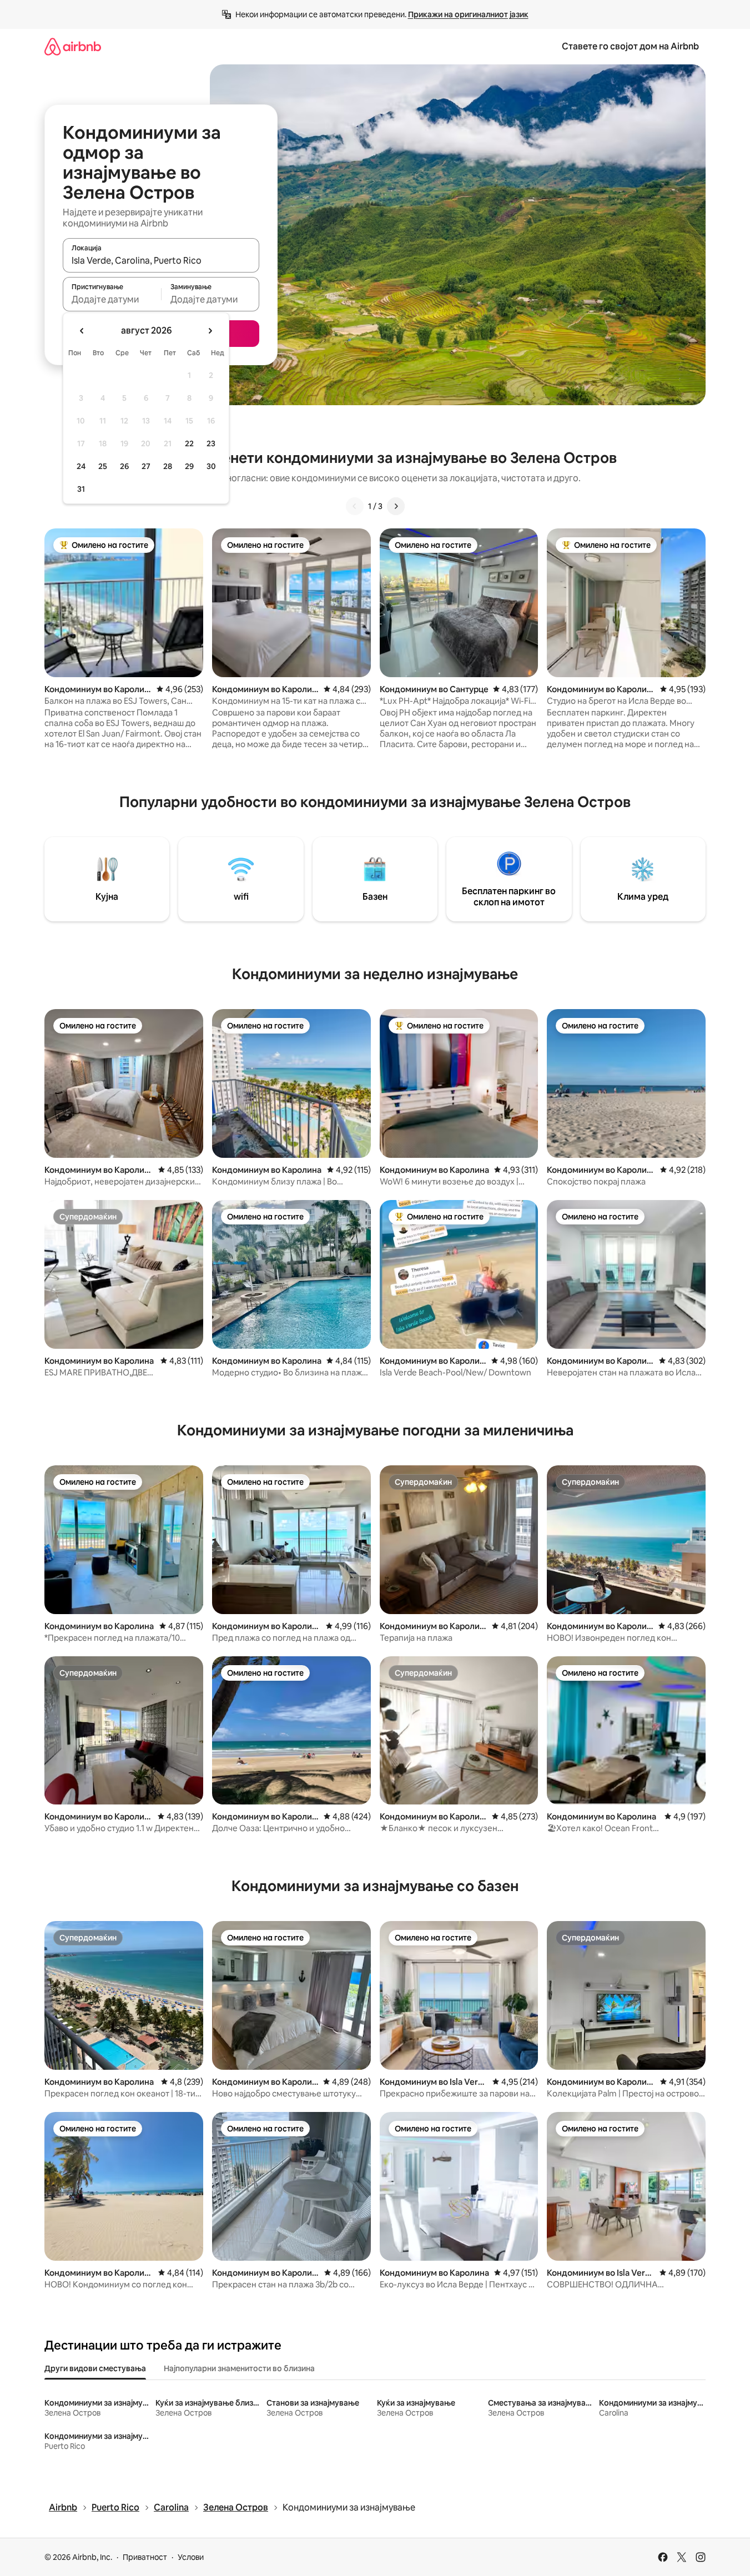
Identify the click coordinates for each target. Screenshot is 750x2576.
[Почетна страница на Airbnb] (73, 46)
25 (103, 466)
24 (81, 466)
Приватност (145, 2557)
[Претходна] (355, 506)
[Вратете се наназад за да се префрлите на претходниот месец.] (82, 331)
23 (211, 443)
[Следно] (396, 506)
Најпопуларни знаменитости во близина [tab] (239, 2368)
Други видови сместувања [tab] (95, 2368)
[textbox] (112, 299)
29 (189, 466)
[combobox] (161, 260)
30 (211, 466)
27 (146, 466)
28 (168, 466)
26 (124, 466)
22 (189, 443)
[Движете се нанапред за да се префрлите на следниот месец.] (210, 331)
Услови (191, 2557)
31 (81, 489)
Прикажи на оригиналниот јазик (468, 14)
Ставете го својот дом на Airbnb (630, 46)
